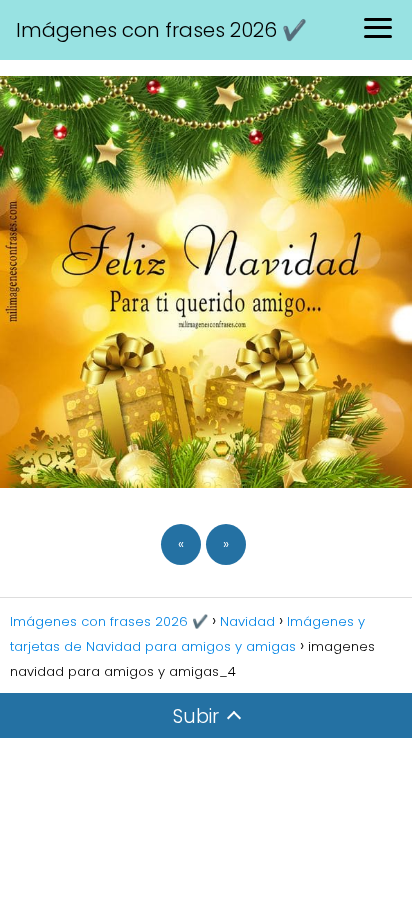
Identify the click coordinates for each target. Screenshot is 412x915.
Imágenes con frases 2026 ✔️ (161, 30)
